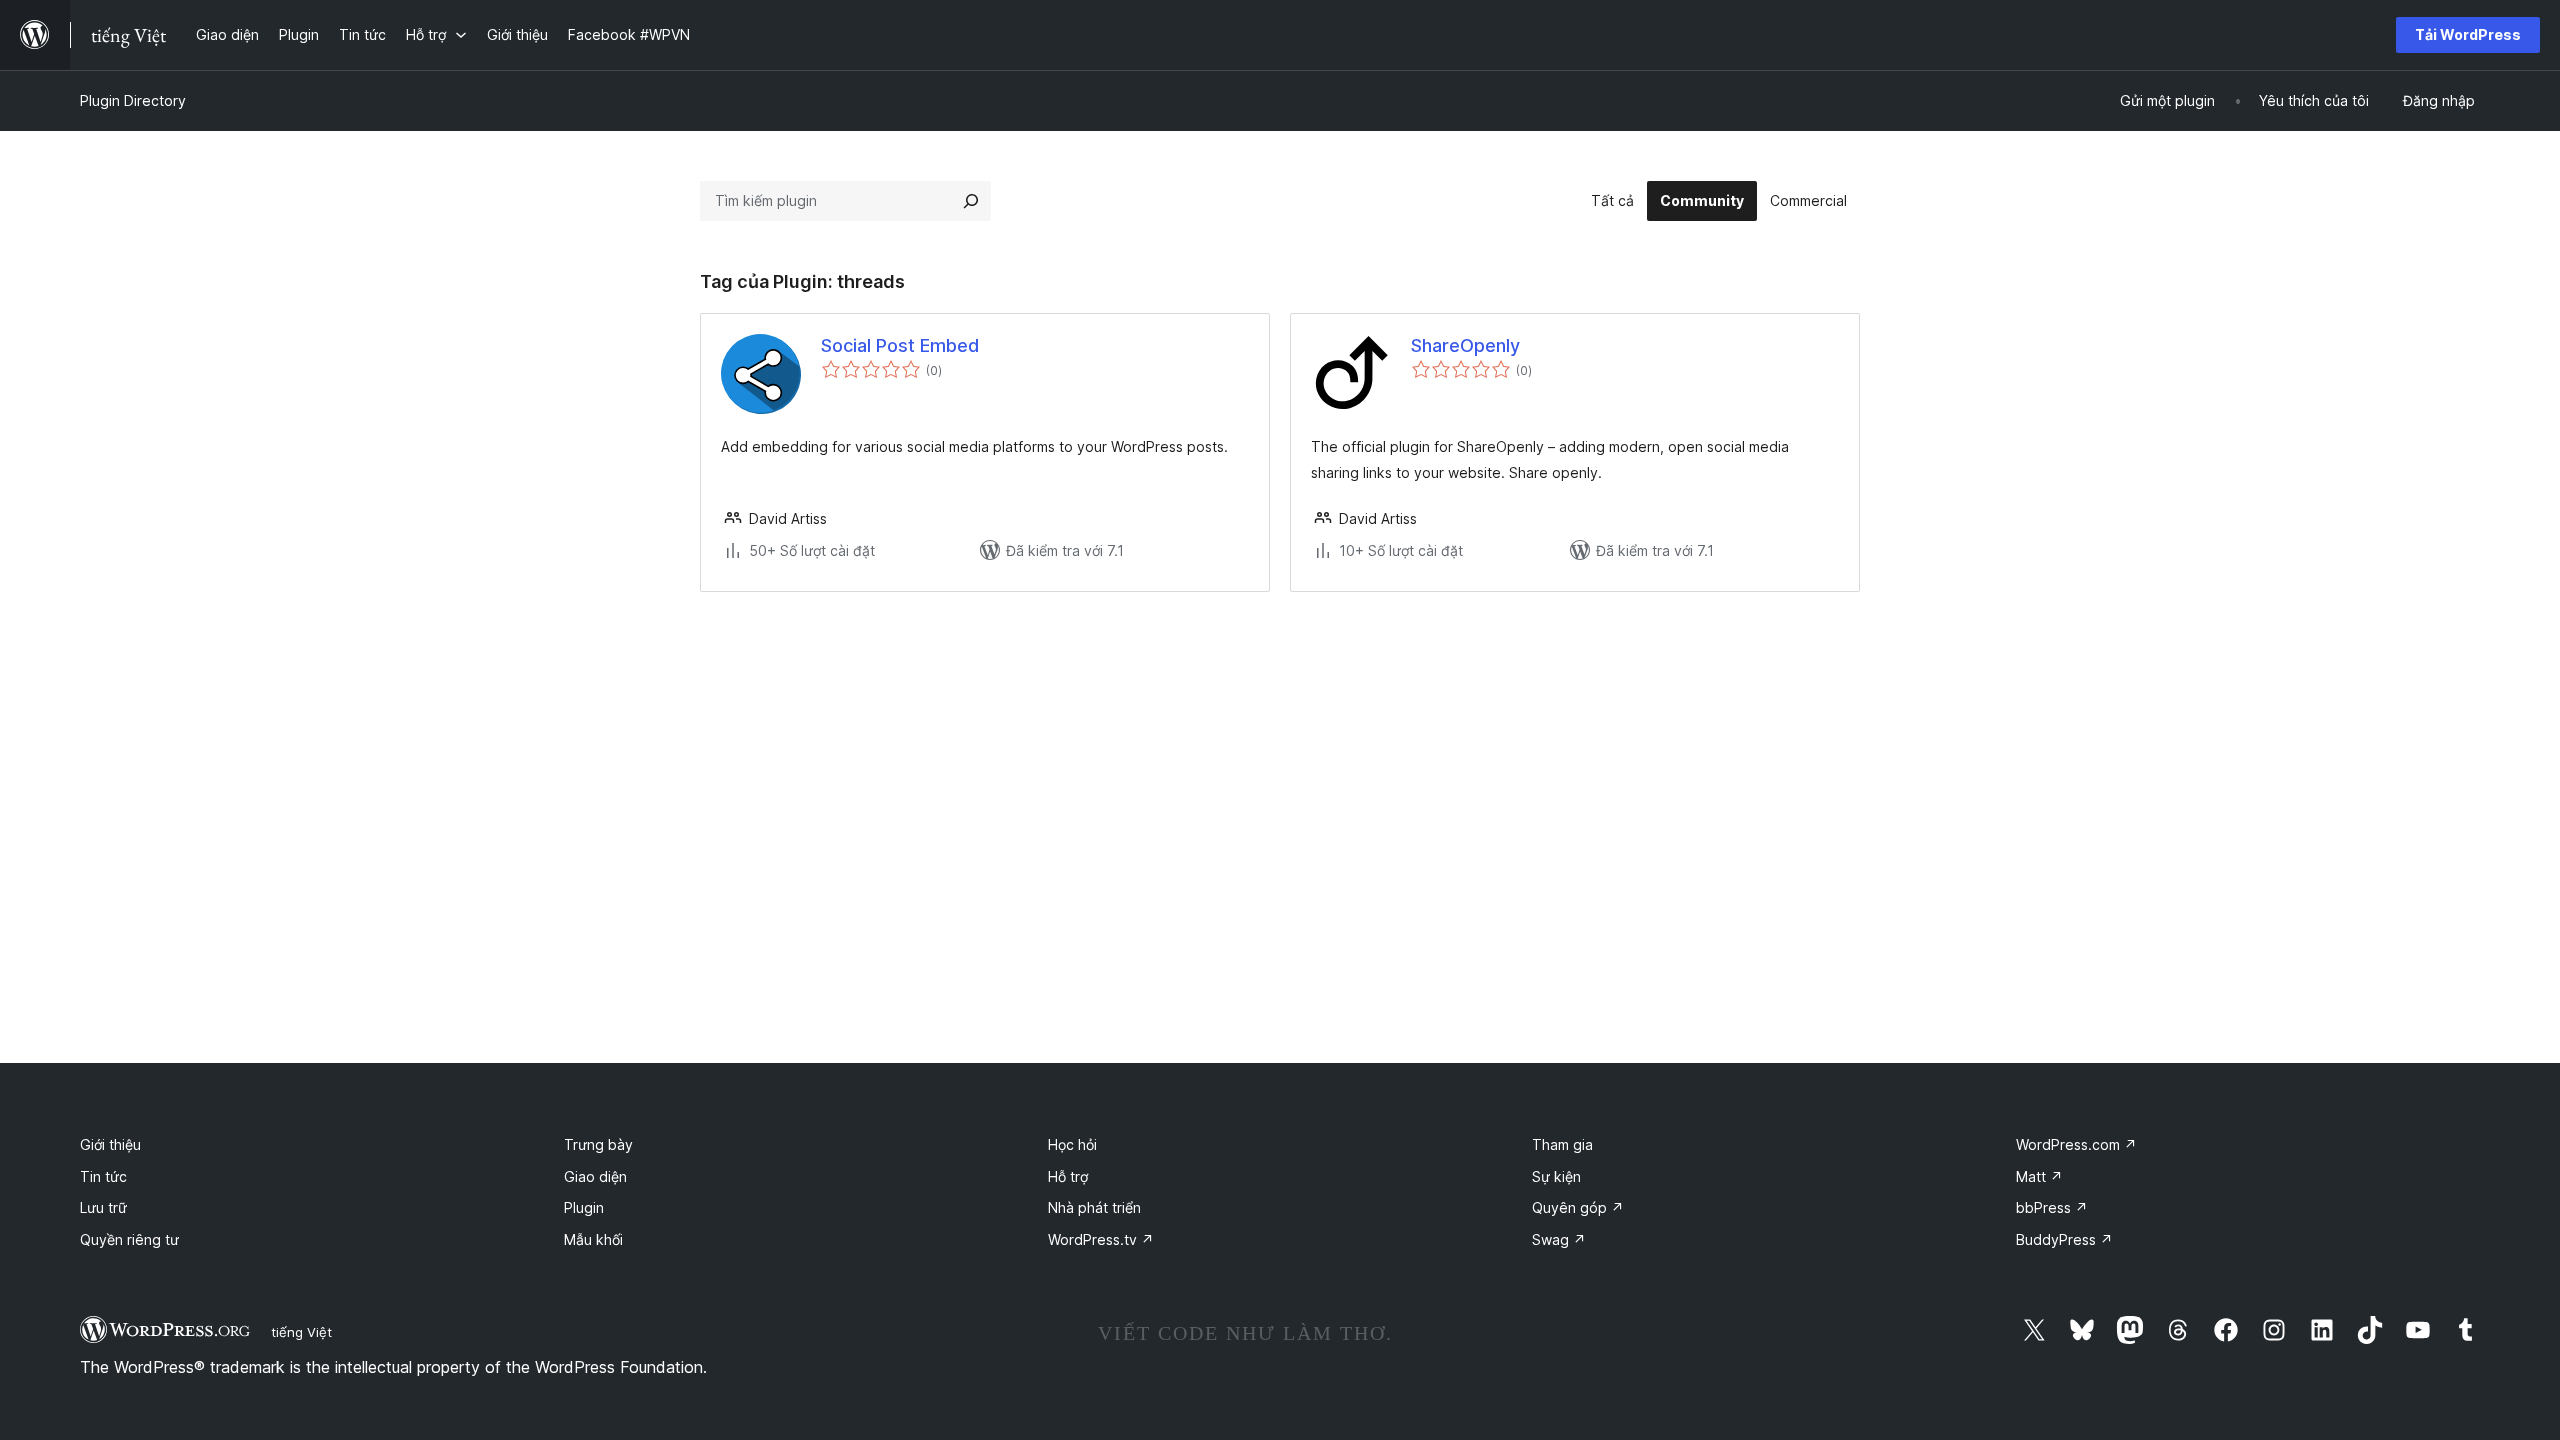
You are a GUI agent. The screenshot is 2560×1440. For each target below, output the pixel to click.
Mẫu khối (593, 1239)
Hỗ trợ (1068, 1176)
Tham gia (1562, 1144)
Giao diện (595, 1176)
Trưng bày (598, 1144)
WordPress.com (2076, 1144)
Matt (2039, 1176)
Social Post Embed (900, 345)
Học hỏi (1072, 1144)
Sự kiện (1556, 1176)
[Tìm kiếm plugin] (971, 201)
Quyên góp (1578, 1207)
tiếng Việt (301, 1332)
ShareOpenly (1465, 345)
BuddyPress (2064, 1239)
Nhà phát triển (1094, 1207)
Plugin (584, 1207)
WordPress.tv (1101, 1239)
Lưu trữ (103, 1207)
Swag (1559, 1239)
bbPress (2052, 1207)
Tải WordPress (2468, 34)
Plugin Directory (133, 100)
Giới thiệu (110, 1144)
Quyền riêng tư (129, 1239)
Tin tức (103, 1176)
